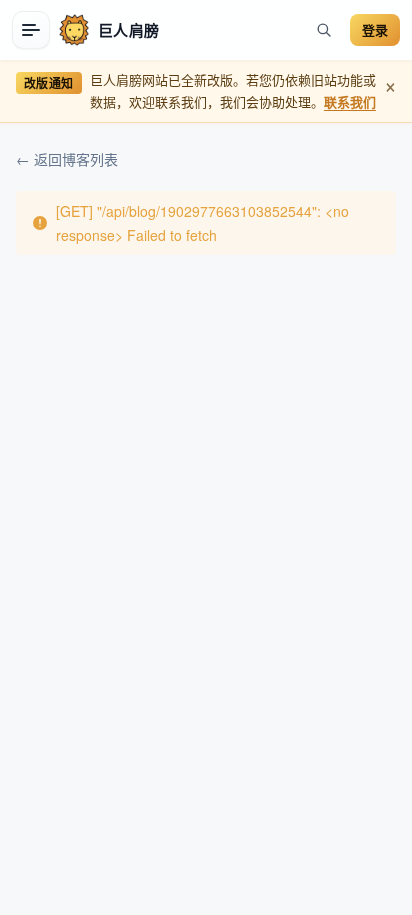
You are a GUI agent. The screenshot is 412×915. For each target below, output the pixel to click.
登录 (375, 29)
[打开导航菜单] (31, 30)
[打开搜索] (324, 30)
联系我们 (350, 101)
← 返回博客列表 (67, 159)
